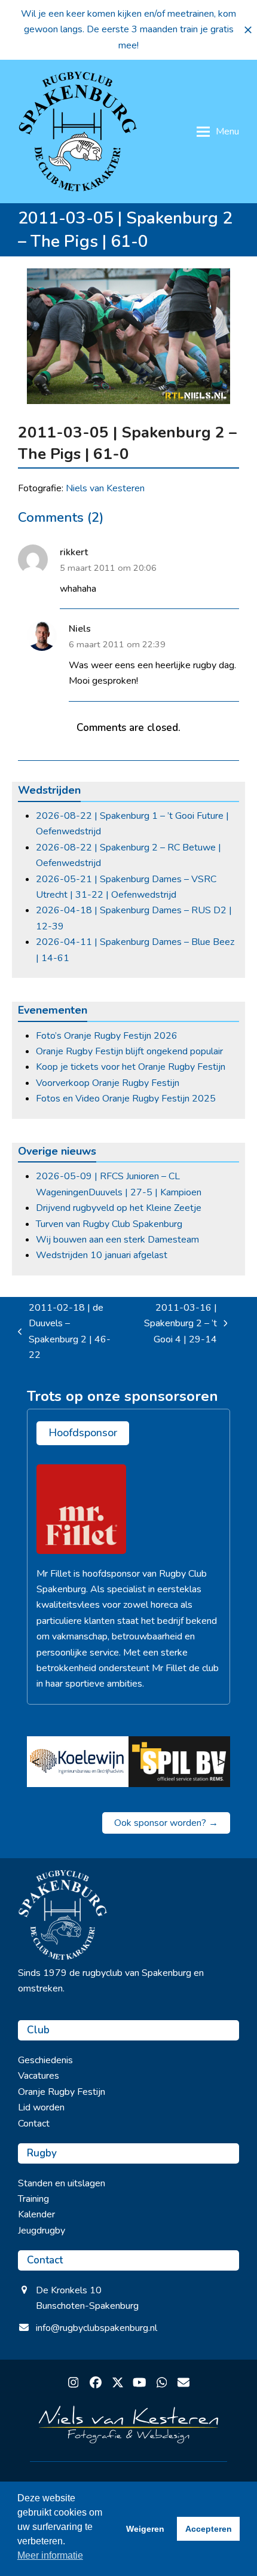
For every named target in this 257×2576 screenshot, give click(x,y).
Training (33, 2199)
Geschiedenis (45, 2060)
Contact (34, 2124)
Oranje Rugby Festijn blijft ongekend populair (129, 1051)
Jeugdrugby (42, 2231)
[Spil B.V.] (179, 1761)
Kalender (36, 2214)
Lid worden (41, 2107)
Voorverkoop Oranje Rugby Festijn (108, 1083)
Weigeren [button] (145, 2529)
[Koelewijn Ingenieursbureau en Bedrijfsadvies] (78, 1761)
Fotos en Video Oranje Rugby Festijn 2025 (126, 1099)
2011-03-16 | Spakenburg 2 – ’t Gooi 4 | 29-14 (174, 1324)
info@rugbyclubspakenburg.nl (97, 2328)
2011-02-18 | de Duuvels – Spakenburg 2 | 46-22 (64, 1331)
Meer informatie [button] (50, 2555)
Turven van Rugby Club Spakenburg (109, 1224)
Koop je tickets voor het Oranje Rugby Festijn (131, 1067)
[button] (248, 30)
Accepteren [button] (209, 2529)
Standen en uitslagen (62, 2183)
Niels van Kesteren (105, 488)
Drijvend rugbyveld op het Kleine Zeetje (119, 1208)
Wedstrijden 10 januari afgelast (102, 1255)
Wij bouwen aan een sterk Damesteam (117, 1240)
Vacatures (39, 2076)
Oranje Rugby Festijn (62, 2092)
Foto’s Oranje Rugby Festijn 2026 (107, 1036)
